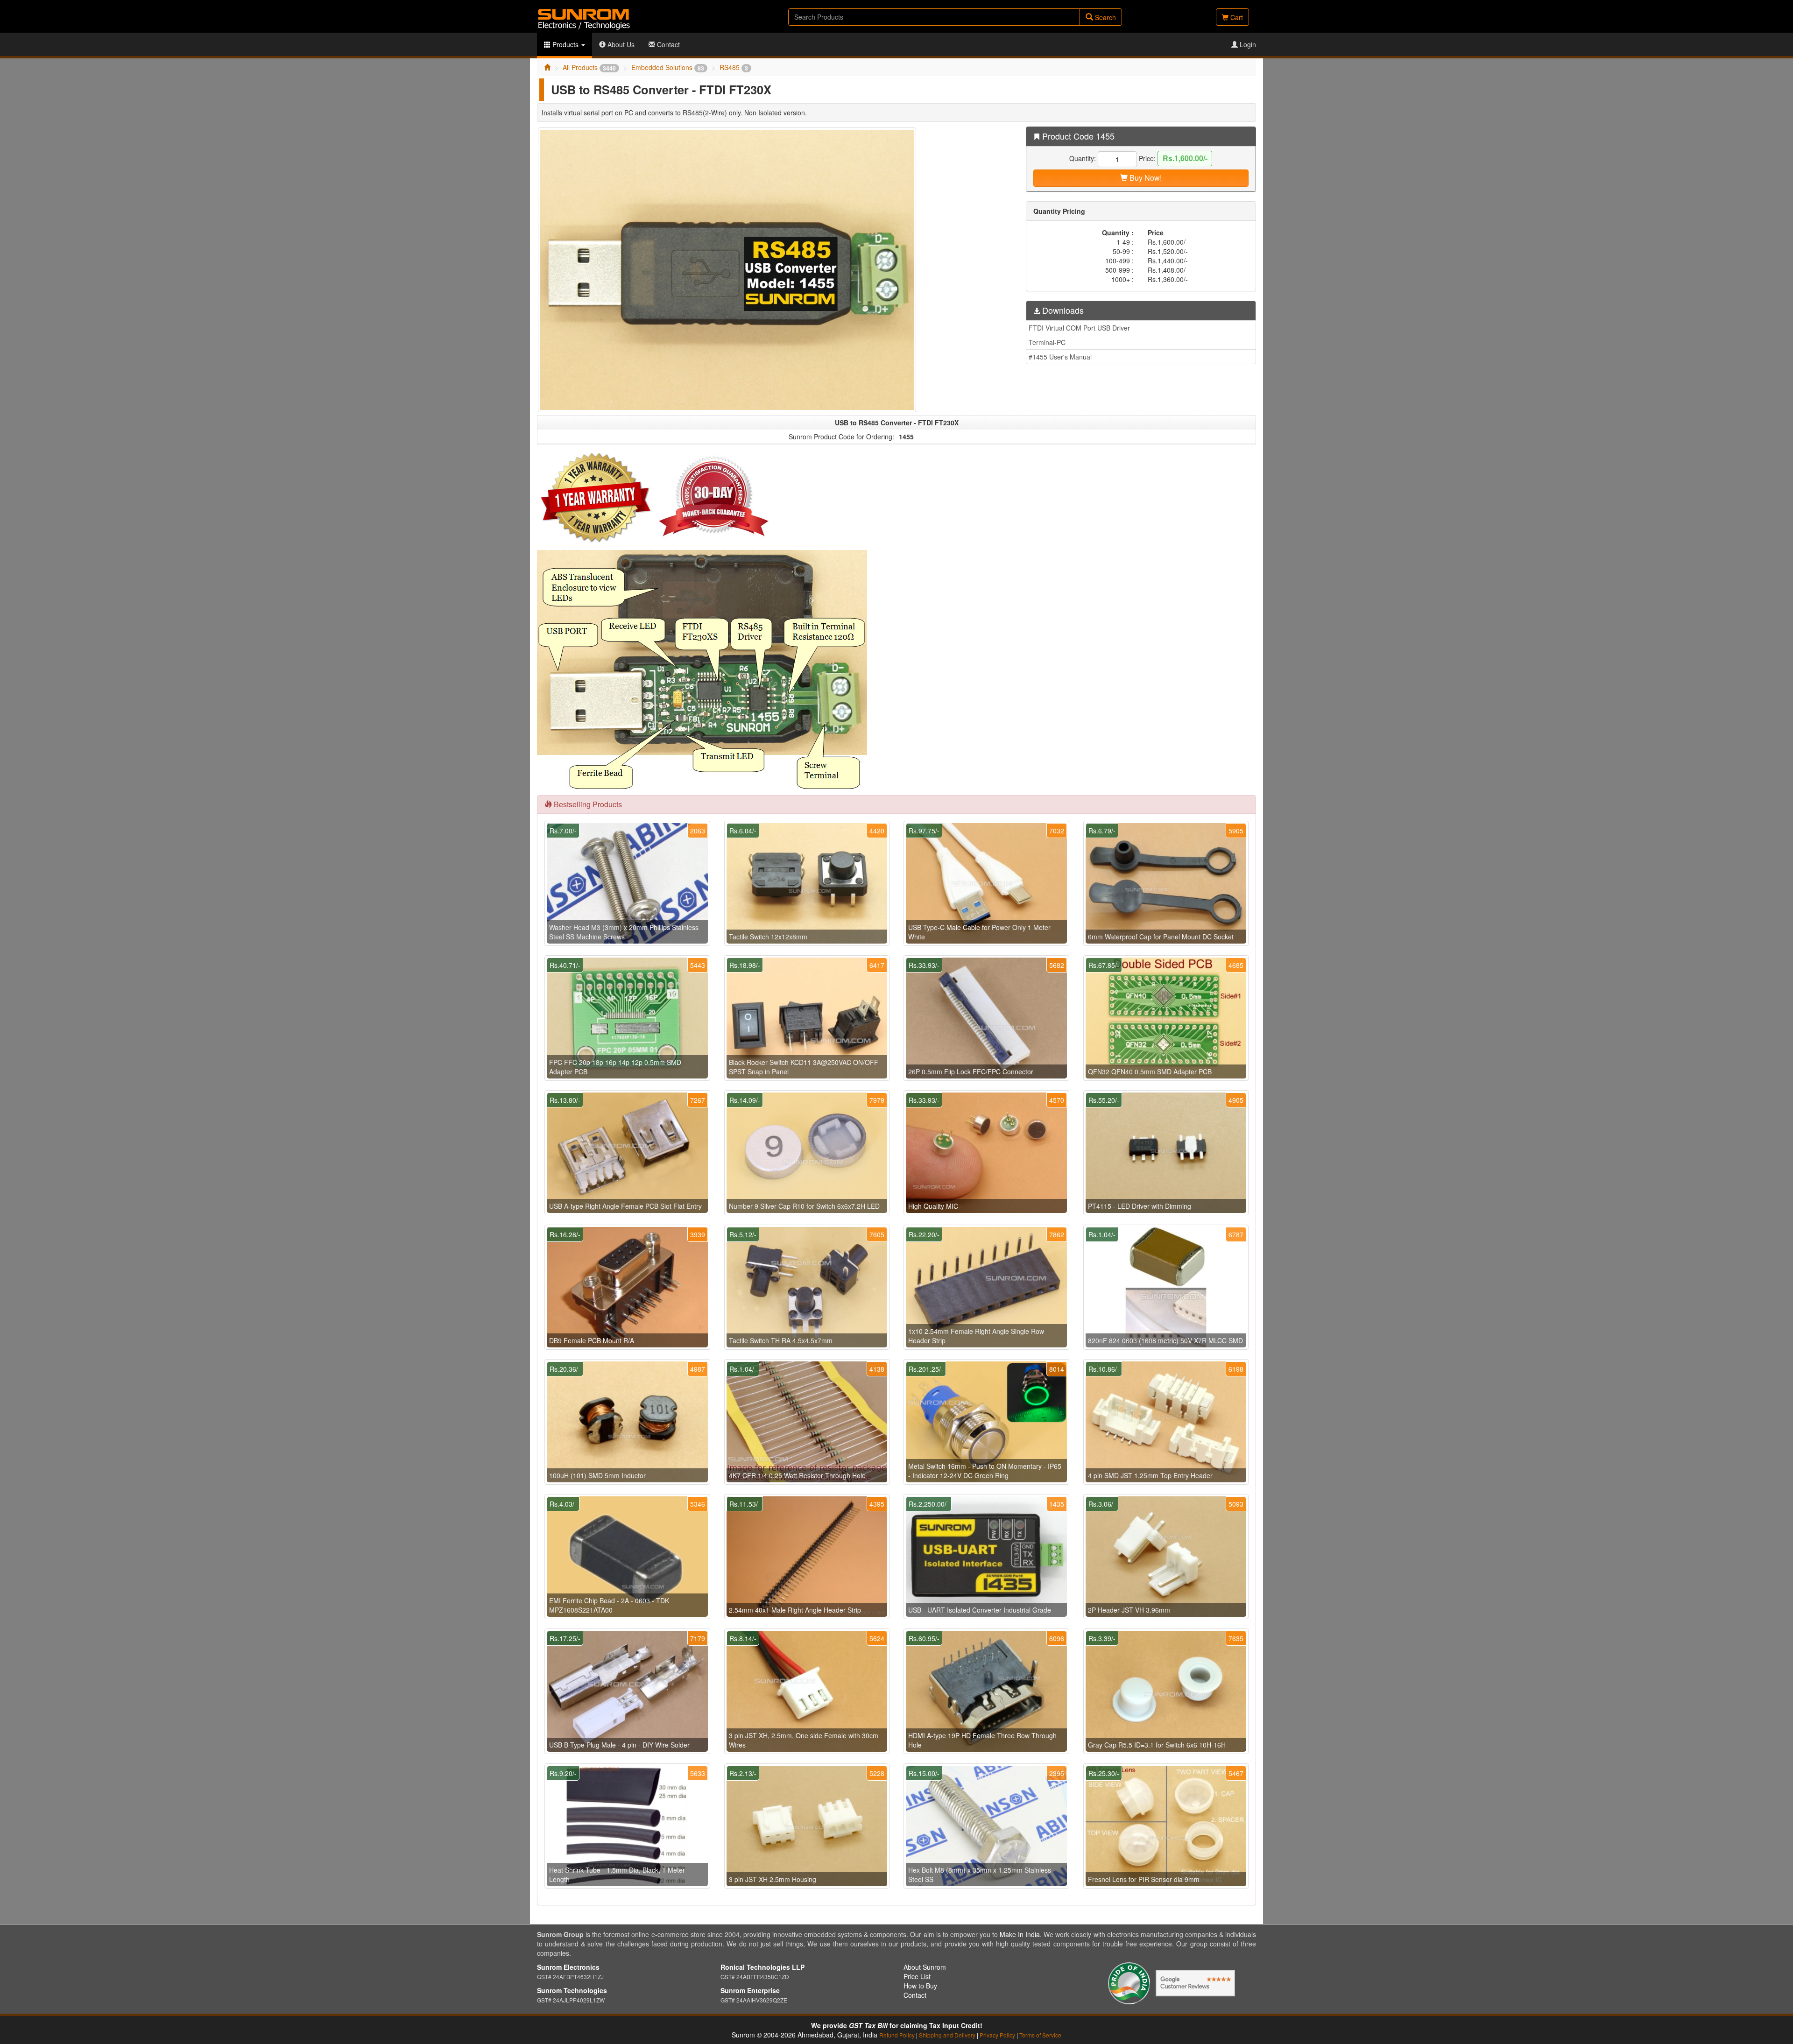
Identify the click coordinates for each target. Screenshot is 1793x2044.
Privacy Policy (997, 2035)
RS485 (734, 67)
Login (1247, 44)
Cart (1236, 17)
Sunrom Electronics (568, 1967)
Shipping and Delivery (947, 2035)
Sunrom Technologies (572, 1990)
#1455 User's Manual (1060, 357)
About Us (620, 44)
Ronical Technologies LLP (762, 1967)
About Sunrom (925, 1967)
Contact (667, 44)
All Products (589, 67)
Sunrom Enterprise (750, 1990)
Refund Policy (897, 2035)
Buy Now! (1145, 178)
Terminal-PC (1047, 342)
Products (565, 44)
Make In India (1020, 1934)
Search (1105, 17)
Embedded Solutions (668, 67)
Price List (917, 1976)
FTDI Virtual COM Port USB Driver (1079, 328)
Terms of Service (1040, 2035)
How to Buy (920, 1986)
